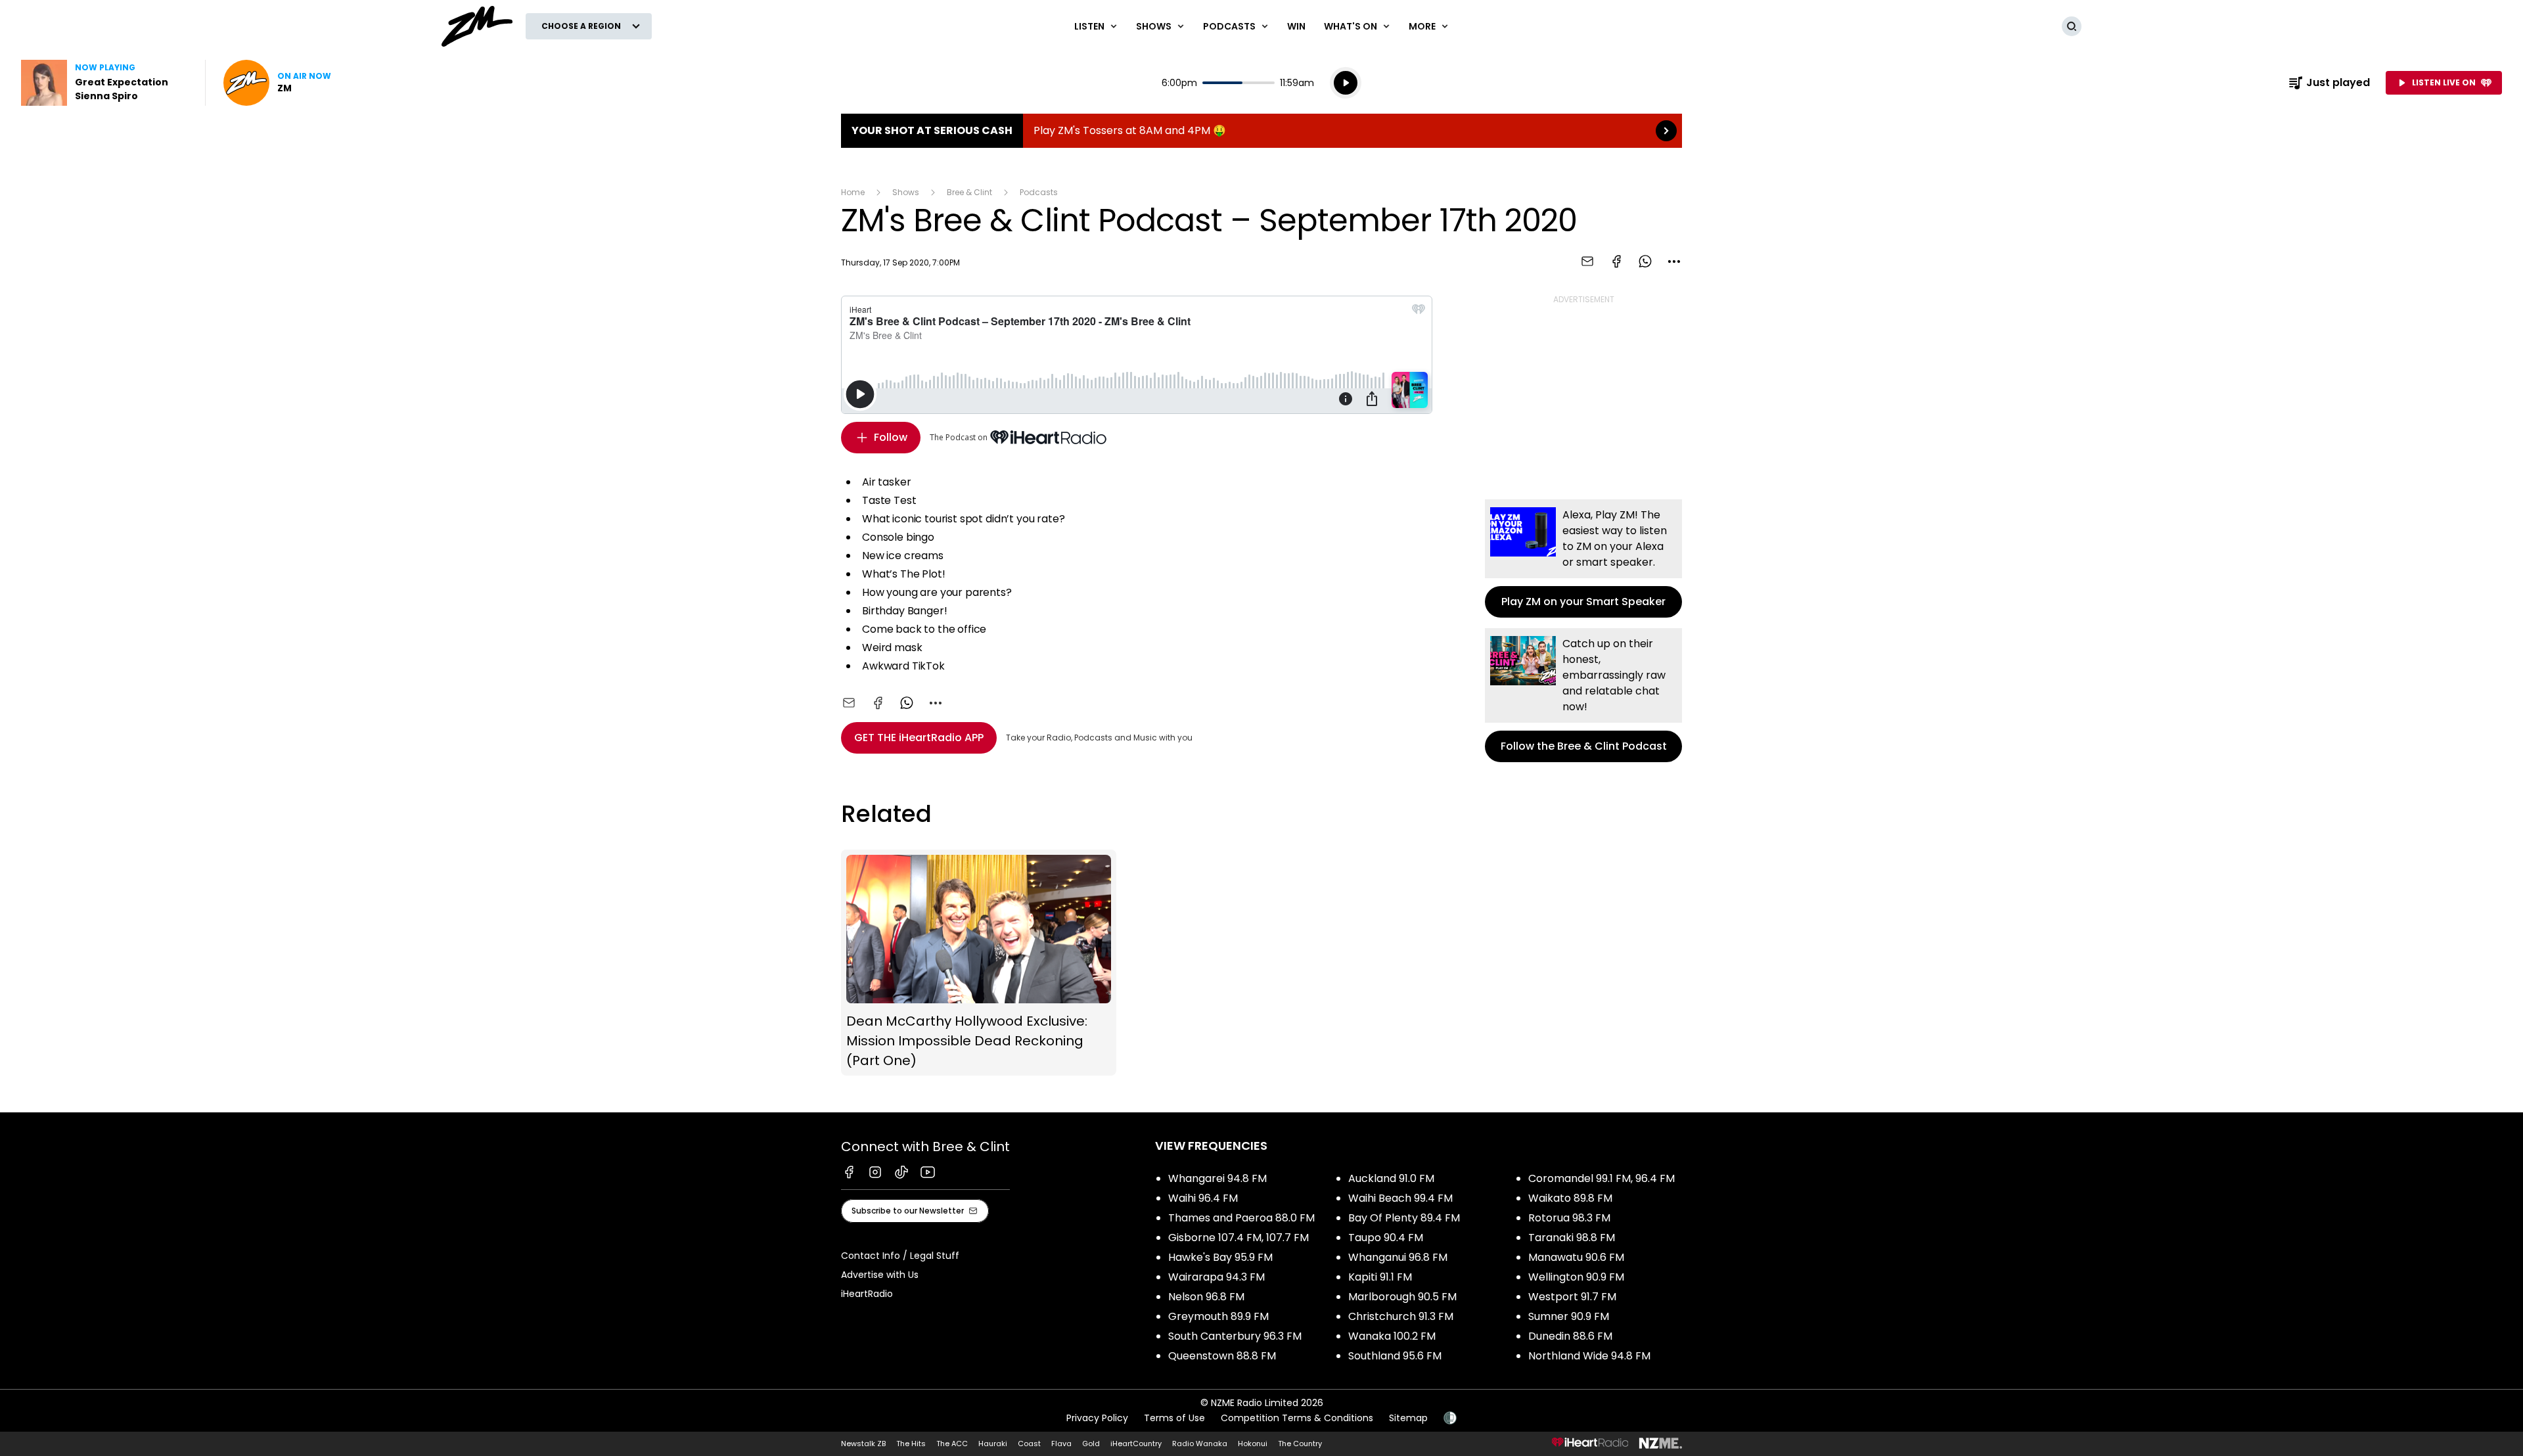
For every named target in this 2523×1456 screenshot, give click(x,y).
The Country (1300, 1444)
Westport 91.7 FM (1572, 1297)
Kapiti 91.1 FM (1380, 1277)
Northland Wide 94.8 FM (1589, 1356)
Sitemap (1408, 1418)
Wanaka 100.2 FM (1392, 1336)
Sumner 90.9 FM (1569, 1316)
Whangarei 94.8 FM (1217, 1178)
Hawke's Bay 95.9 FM (1220, 1257)
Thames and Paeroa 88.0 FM (1241, 1218)
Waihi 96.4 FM (1203, 1198)
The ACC (952, 1444)
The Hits (911, 1444)
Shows (906, 192)
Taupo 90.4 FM (1386, 1238)
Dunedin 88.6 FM (1570, 1336)
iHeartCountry (1136, 1444)
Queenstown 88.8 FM (1222, 1356)
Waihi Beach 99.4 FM (1400, 1198)
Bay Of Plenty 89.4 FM (1404, 1218)
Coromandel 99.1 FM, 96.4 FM (1602, 1178)
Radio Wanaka (1200, 1444)
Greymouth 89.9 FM (1218, 1316)
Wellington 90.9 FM (1576, 1277)
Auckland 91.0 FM (1391, 1178)
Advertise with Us (880, 1275)
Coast (1029, 1444)
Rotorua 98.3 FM (1569, 1218)
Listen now (277, 83)
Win (1296, 26)
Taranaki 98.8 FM (1572, 1238)
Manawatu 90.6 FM (1576, 1257)
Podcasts (1039, 192)
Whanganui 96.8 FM (1398, 1257)
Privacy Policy (1097, 1418)
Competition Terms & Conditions (1297, 1418)
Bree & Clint (969, 192)
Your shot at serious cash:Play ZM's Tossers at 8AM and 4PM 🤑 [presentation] (1261, 131)
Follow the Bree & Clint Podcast (1583, 695)
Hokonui (1253, 1444)
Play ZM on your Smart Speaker (1583, 558)
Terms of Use (1174, 1418)
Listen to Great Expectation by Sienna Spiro (105, 83)
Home (853, 192)
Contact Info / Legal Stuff (900, 1256)
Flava (1061, 1444)
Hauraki (993, 1444)
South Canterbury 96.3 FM (1235, 1336)
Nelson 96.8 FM (1206, 1297)
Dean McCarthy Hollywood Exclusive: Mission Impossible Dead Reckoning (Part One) (979, 963)
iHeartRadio (867, 1294)
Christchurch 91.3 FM (1401, 1316)
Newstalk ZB (863, 1444)
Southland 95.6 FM (1395, 1356)
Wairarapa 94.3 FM (1216, 1277)
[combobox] (1674, 262)
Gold (1091, 1444)
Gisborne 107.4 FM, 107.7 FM (1239, 1238)
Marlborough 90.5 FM (1402, 1297)
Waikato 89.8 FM (1570, 1198)
